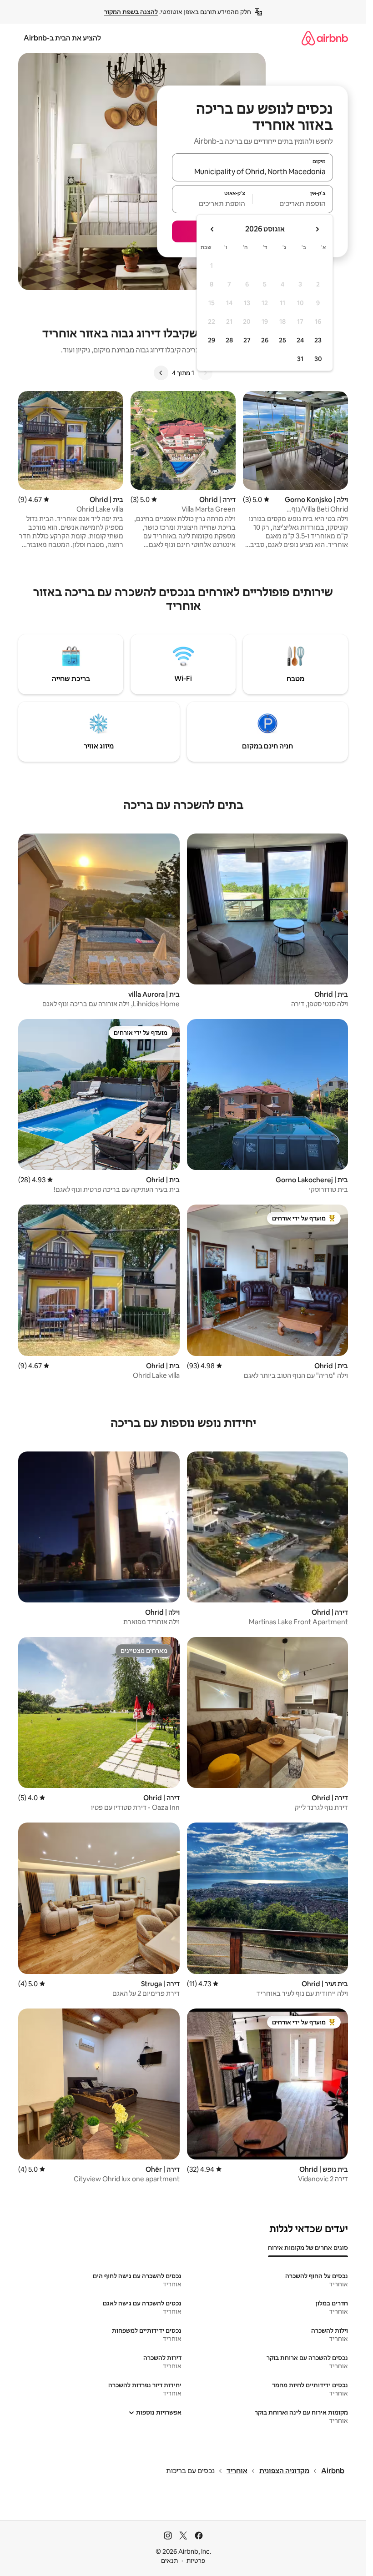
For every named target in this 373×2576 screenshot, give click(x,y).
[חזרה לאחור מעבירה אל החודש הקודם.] (317, 229)
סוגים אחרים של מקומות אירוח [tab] (308, 2248)
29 (212, 340)
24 (300, 340)
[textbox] (293, 203)
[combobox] (252, 171)
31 (300, 359)
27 (247, 340)
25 (282, 340)
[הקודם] (205, 373)
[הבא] (161, 373)
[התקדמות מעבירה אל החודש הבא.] (212, 229)
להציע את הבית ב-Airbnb (62, 38)
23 (318, 340)
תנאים (169, 2561)
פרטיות (196, 2561)
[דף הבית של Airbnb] (325, 38)
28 (229, 340)
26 (265, 340)
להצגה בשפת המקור (131, 12)
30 (318, 359)
